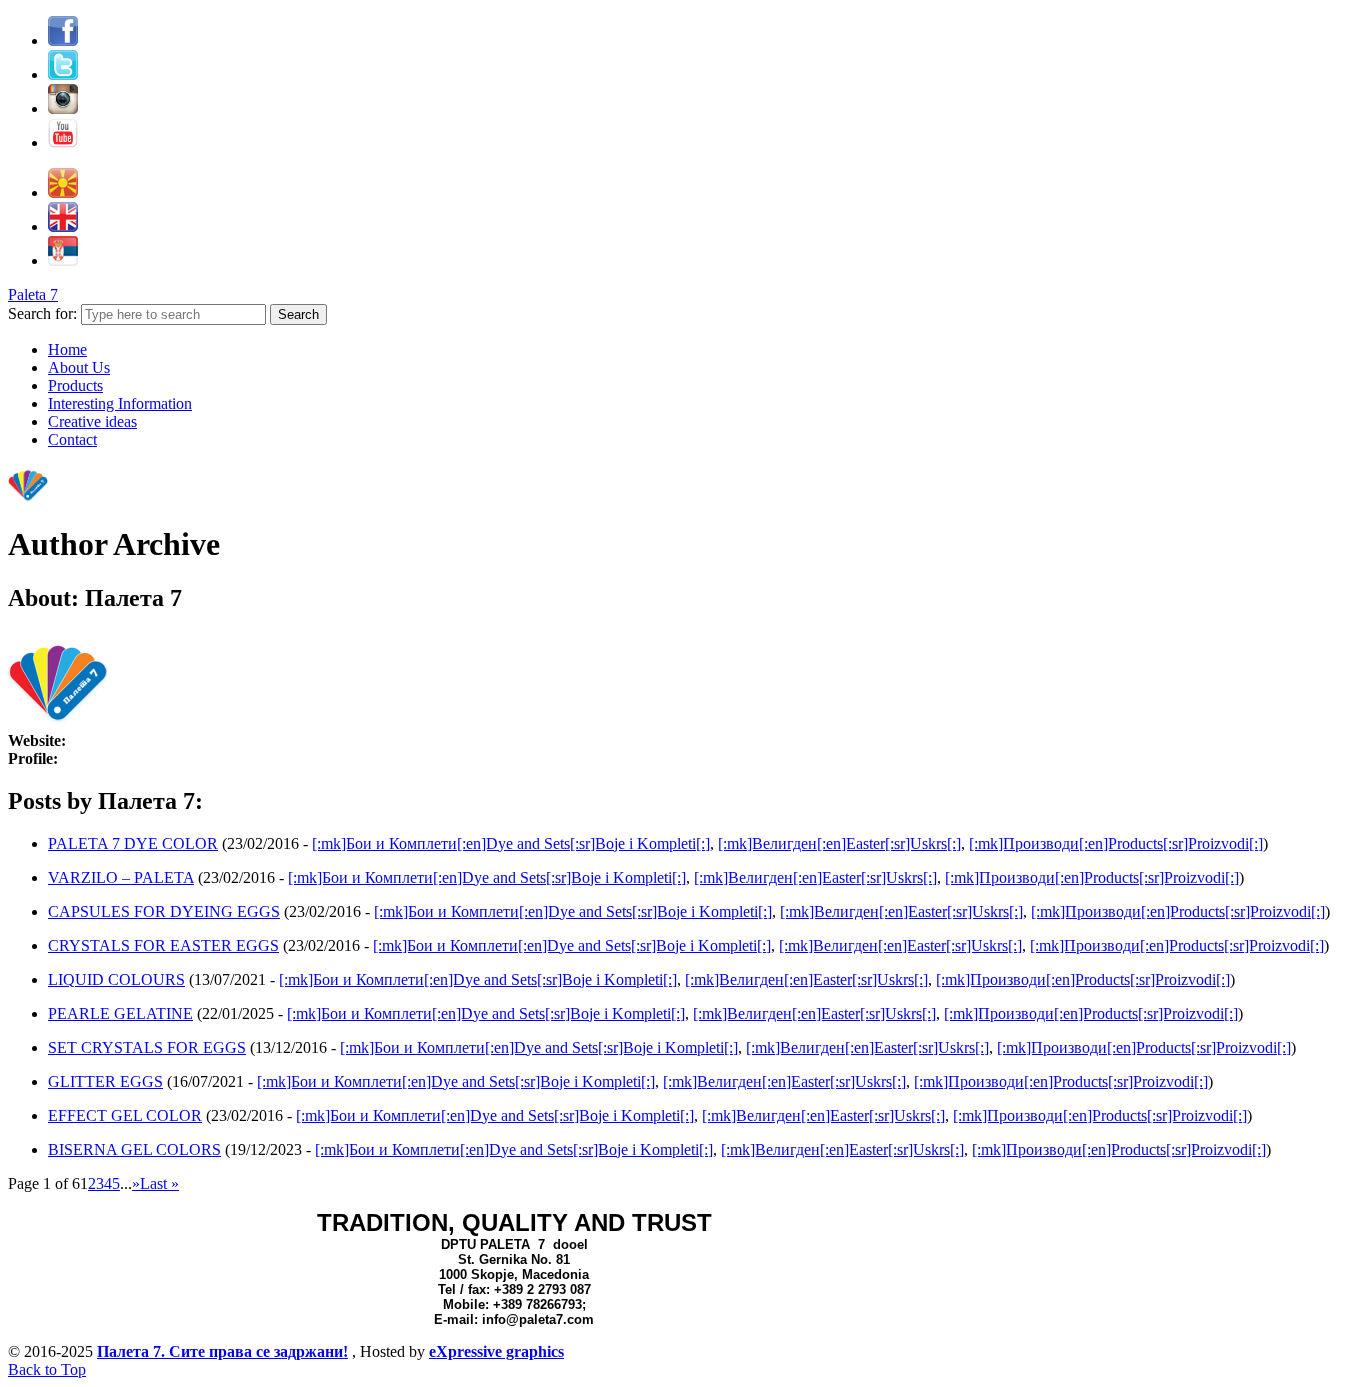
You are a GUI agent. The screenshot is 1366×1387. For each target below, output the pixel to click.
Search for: (42, 313)
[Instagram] (63, 108)
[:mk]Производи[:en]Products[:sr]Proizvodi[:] (1116, 843)
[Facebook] (63, 40)
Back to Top (47, 1369)
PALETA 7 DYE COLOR (133, 843)
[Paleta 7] (28, 499)
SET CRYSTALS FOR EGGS (147, 1047)
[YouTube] (63, 142)
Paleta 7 (33, 294)
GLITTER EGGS (105, 1081)
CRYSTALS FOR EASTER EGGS (163, 945)
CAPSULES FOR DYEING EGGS (164, 911)
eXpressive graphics (496, 1351)
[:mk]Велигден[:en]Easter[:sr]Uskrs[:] (839, 843)
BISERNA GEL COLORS (134, 1149)
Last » (159, 1183)
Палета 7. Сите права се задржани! (222, 1351)
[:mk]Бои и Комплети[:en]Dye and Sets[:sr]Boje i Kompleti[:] (511, 843)
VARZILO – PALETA (121, 877)
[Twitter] (63, 74)
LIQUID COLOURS (116, 979)
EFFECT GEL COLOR (125, 1115)
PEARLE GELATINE (120, 1013)
